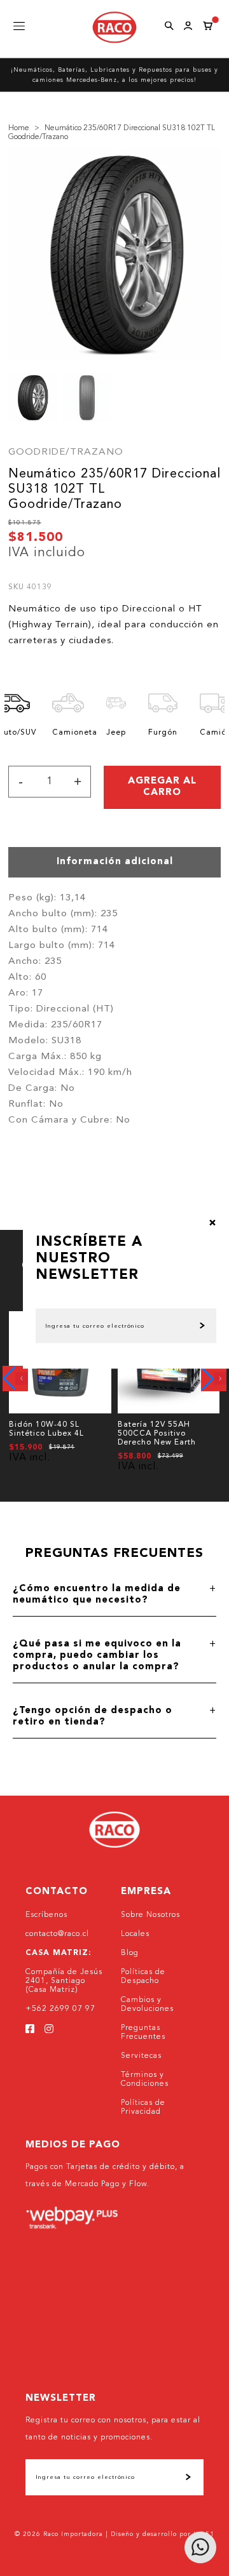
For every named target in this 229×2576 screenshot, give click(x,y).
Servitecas (141, 2056)
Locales (135, 1934)
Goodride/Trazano (66, 452)
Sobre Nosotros (150, 1915)
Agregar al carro (162, 787)
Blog (130, 1953)
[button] (15, 1378)
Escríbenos (46, 1915)
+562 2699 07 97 (60, 2009)
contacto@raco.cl (57, 1934)
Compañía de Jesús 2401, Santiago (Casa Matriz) (64, 1981)
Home (19, 128)
